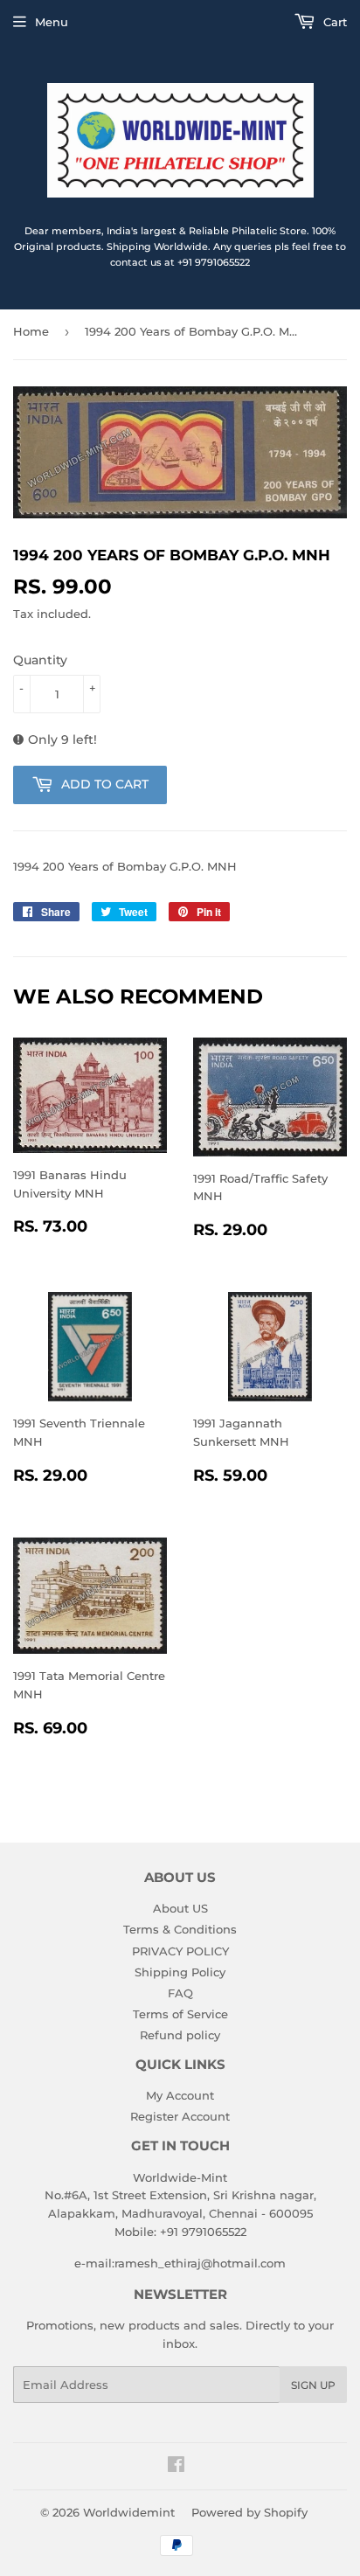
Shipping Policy (180, 1972)
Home (31, 331)
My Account (180, 2095)
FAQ (180, 1993)
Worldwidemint (129, 2512)
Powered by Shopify (249, 2512)
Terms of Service (180, 2014)
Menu (52, 22)
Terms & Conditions (180, 1929)
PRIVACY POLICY (180, 1951)
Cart (333, 22)
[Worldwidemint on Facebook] (176, 2467)
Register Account (180, 2116)
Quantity (40, 660)
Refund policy (180, 2035)
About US (180, 1908)
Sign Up (313, 2385)
